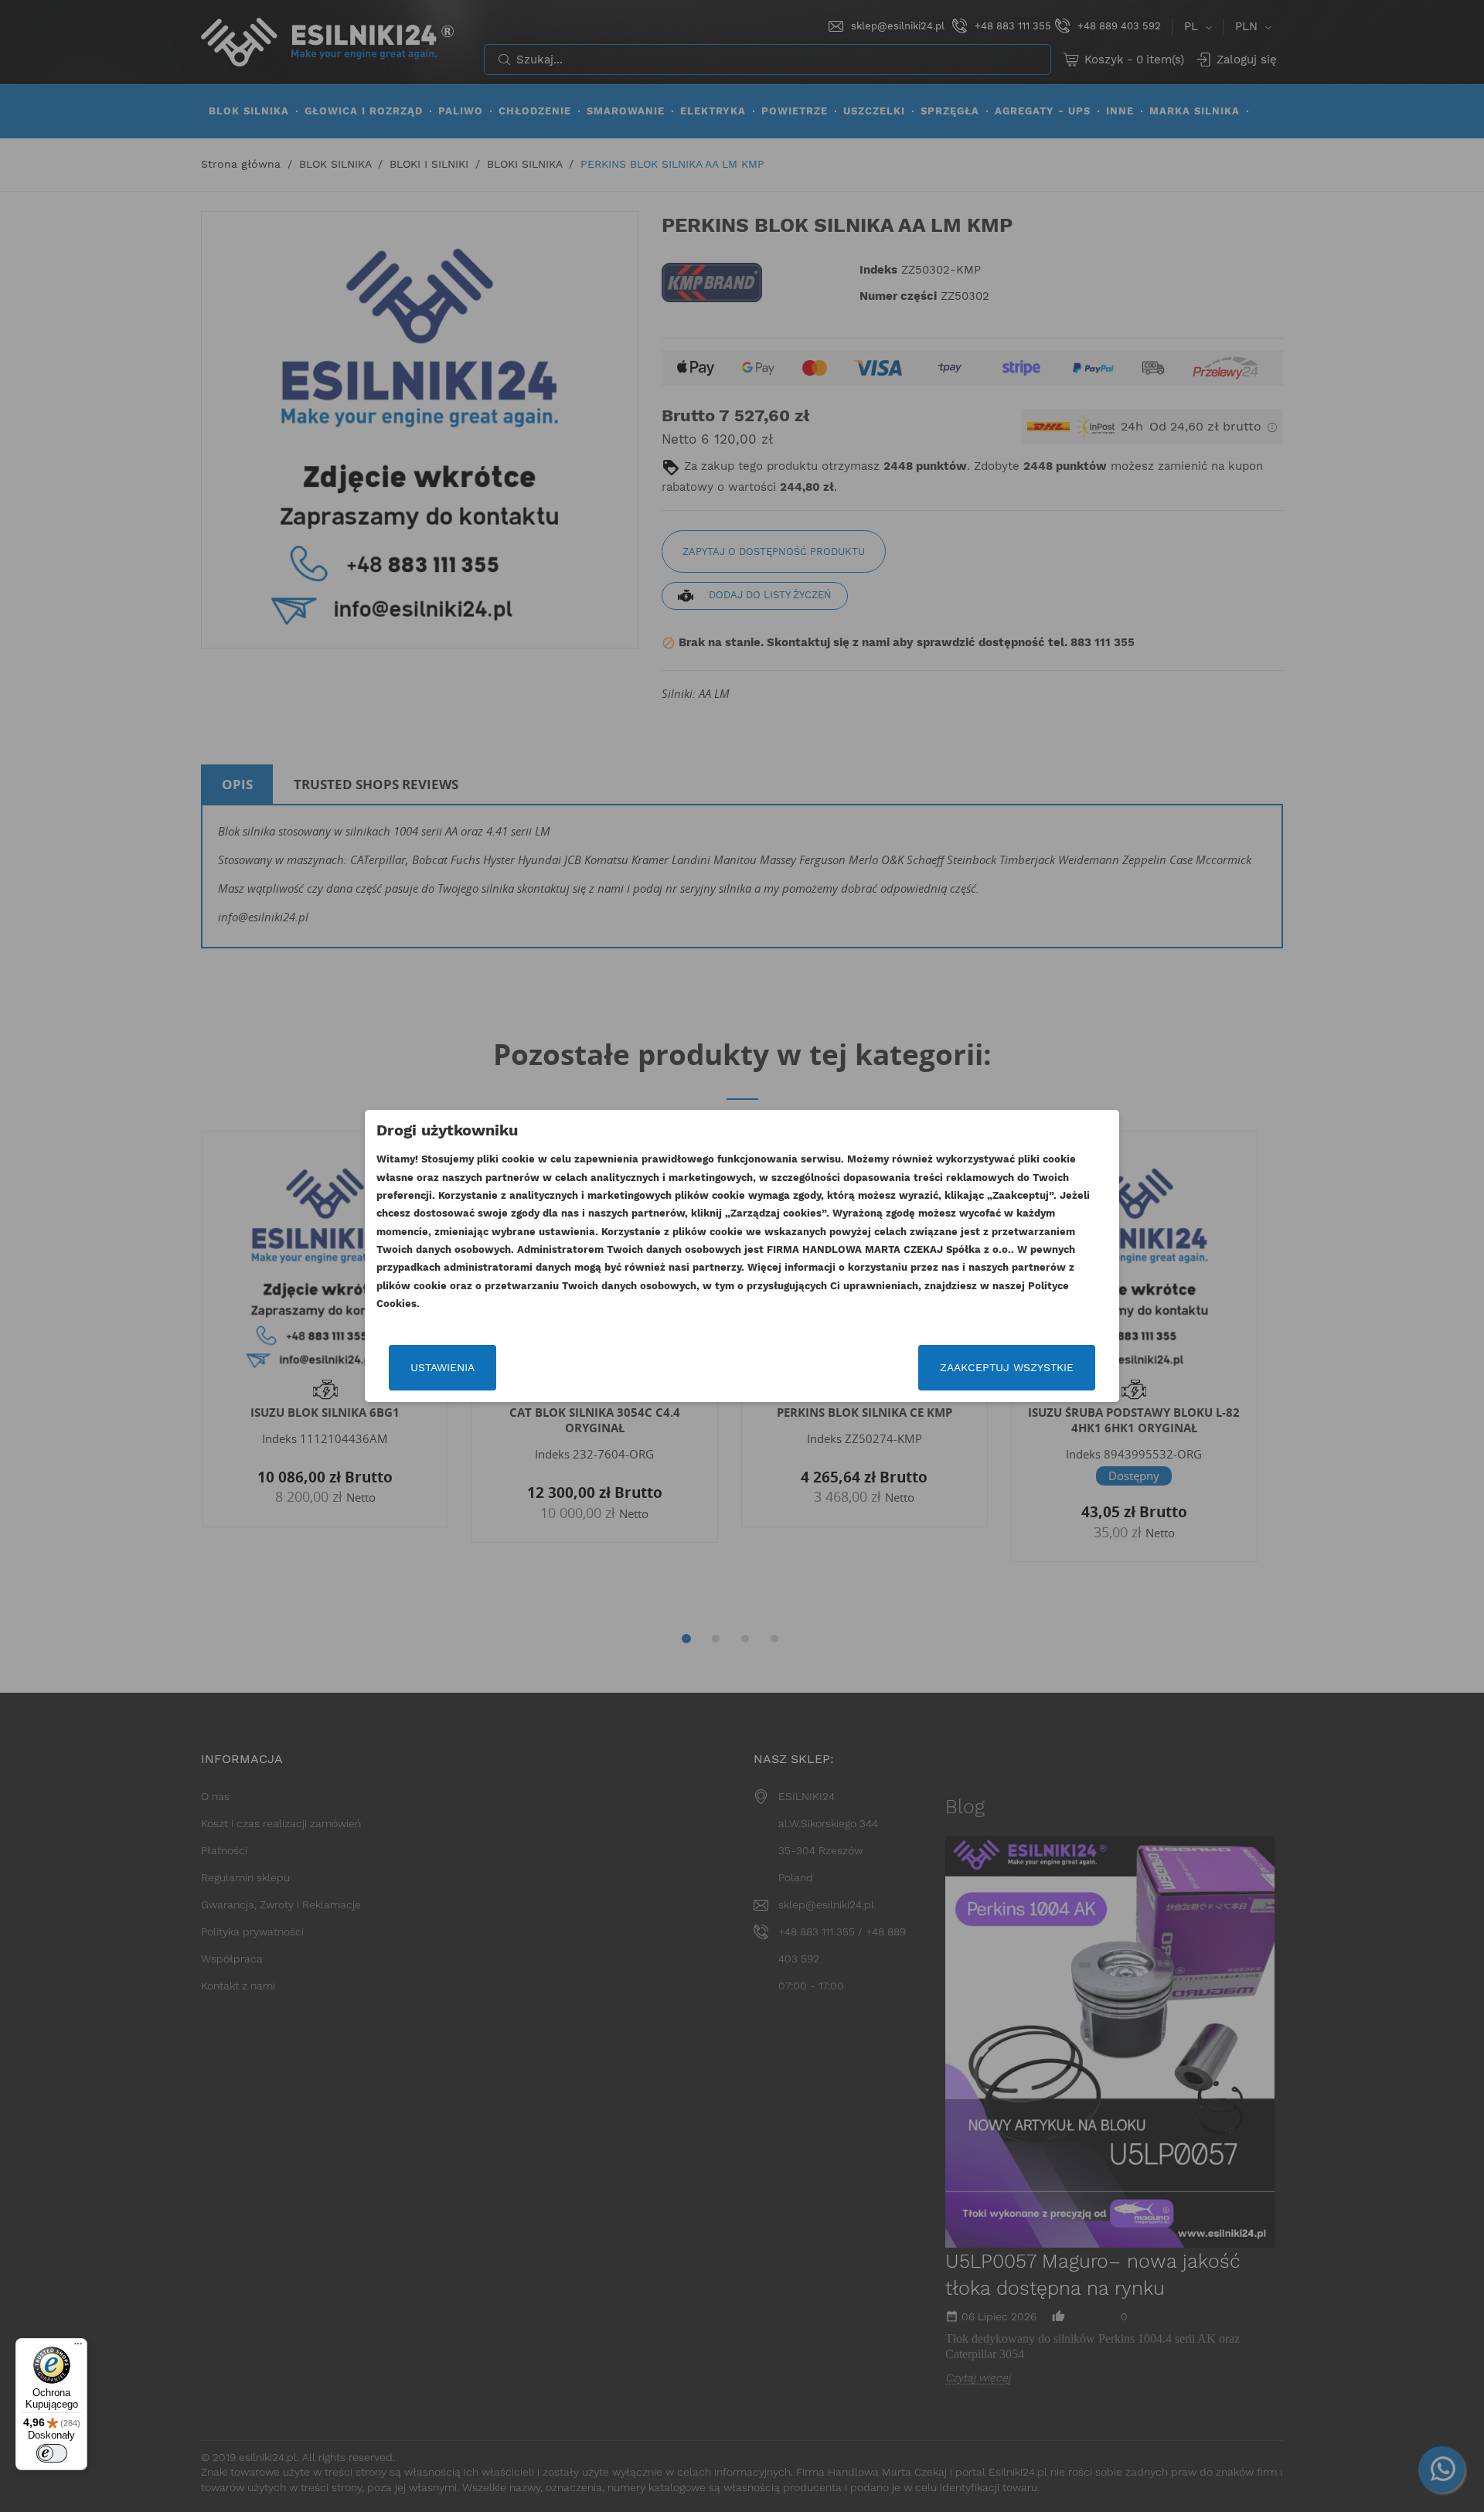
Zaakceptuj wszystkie (1007, 1367)
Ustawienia (442, 1367)
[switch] (52, 2453)
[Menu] (78, 2347)
